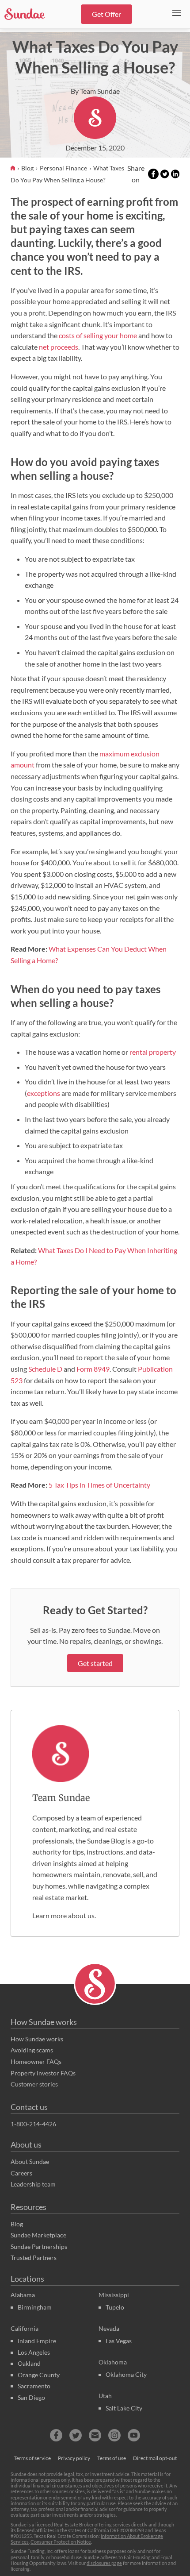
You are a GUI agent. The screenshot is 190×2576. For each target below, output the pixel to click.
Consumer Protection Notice (61, 2542)
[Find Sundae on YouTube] (134, 2435)
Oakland (29, 2363)
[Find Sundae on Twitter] (76, 2435)
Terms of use (112, 2458)
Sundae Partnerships (39, 2246)
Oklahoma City (126, 2374)
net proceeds (59, 347)
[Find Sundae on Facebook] (56, 2435)
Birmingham (35, 2307)
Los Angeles (34, 2352)
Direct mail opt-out (155, 2458)
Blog (28, 168)
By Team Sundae (95, 91)
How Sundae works (44, 2022)
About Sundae (30, 2161)
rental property (153, 1052)
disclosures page (104, 2563)
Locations (27, 2279)
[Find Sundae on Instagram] (114, 2435)
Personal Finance (64, 168)
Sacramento (34, 2386)
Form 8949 (93, 1369)
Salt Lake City (124, 2408)
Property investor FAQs (43, 2073)
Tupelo (115, 2307)
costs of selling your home (98, 335)
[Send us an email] (95, 2435)
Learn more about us (63, 1915)
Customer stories (34, 2084)
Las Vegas (119, 2341)
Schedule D (45, 1369)
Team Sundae (61, 1798)
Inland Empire (37, 2341)
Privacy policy (74, 2458)
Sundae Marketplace (38, 2235)
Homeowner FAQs (36, 2061)
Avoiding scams (32, 2050)
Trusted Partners (34, 2258)
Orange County (39, 2375)
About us (26, 2144)
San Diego (31, 2397)
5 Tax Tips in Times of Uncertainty (99, 1485)
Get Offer (106, 14)
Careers (21, 2173)
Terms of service (32, 2458)
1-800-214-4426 (33, 2124)
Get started (95, 1663)
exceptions (44, 1093)
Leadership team (33, 2184)
